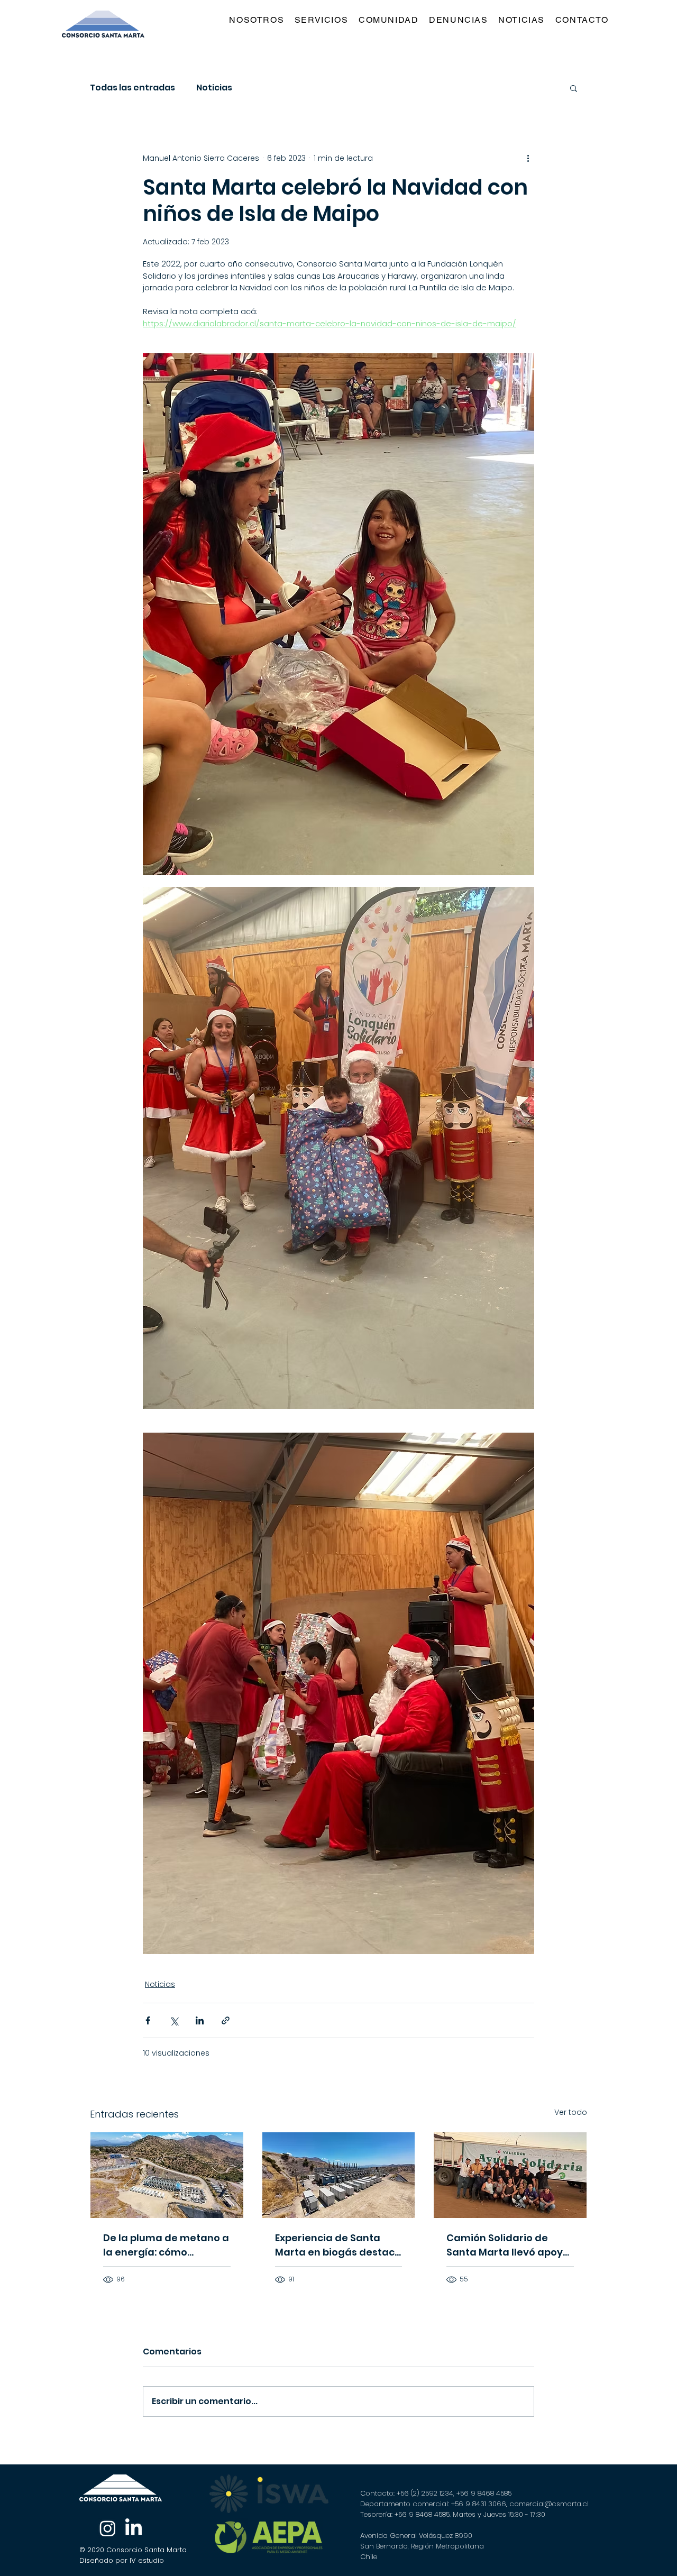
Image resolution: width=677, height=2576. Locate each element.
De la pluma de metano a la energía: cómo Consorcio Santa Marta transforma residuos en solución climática (166, 2245)
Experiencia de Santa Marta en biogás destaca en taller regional (338, 2245)
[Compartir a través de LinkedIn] (200, 2020)
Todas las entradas (132, 88)
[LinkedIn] (134, 2528)
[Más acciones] (528, 158)
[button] (323, 20)
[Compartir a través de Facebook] (148, 2020)
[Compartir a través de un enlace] (226, 2020)
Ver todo (571, 2112)
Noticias (214, 88)
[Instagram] (108, 2528)
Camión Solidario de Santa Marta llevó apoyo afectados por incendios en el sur (508, 2245)
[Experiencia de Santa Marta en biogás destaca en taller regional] (339, 2175)
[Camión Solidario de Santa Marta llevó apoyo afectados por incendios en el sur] (510, 2175)
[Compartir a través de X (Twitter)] (174, 2020)
